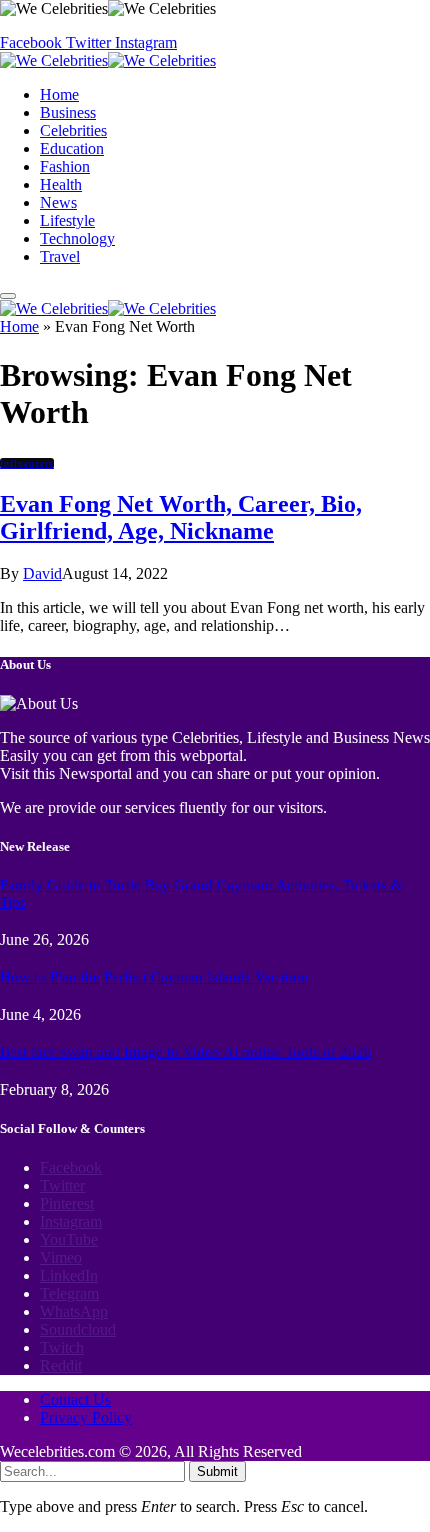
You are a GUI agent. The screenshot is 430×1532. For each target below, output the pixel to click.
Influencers (27, 463)
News (58, 202)
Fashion (65, 166)
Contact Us (75, 1399)
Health (61, 184)
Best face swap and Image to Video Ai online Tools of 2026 (186, 1052)
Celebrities (73, 130)
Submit (217, 1471)
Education (72, 148)
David (42, 573)
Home (59, 94)
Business (68, 112)
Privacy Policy (86, 1417)
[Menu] (8, 296)
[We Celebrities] (108, 60)
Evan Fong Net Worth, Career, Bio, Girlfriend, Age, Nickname (181, 517)
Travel (60, 256)
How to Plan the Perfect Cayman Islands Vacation (154, 977)
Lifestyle (67, 220)
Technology (77, 238)
